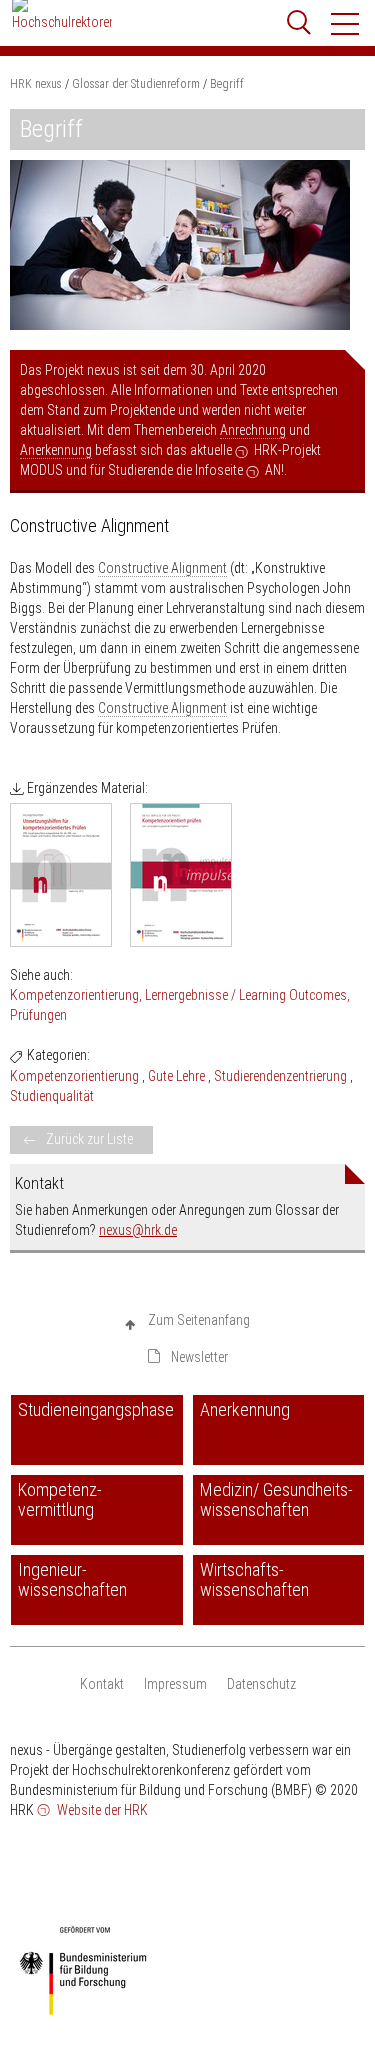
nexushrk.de (138, 1230)
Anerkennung (56, 450)
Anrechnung (253, 430)
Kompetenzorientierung (74, 995)
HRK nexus (36, 84)
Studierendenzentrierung (280, 1076)
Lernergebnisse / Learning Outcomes (246, 995)
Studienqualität (52, 1096)
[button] (346, 24)
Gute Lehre (176, 1076)
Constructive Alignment (162, 568)
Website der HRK (101, 1810)
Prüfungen (38, 1015)
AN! (274, 470)
